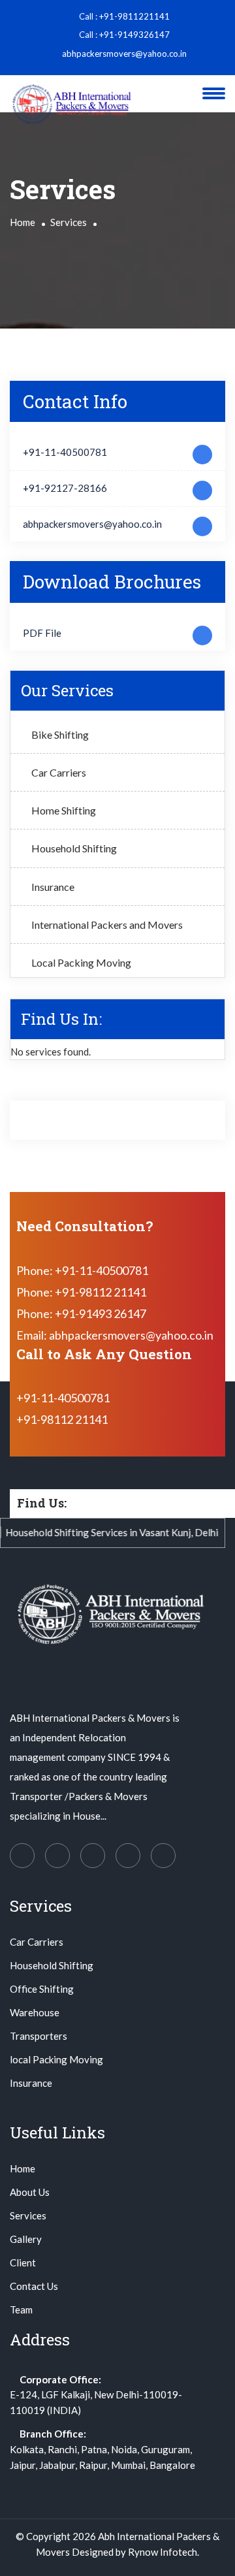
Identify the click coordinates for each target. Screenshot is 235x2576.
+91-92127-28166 (65, 488)
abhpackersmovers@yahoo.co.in (123, 54)
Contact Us (34, 2286)
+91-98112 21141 (62, 1419)
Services (69, 222)
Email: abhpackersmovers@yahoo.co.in (115, 1335)
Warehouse (35, 2012)
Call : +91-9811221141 (123, 16)
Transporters (39, 2036)
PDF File (42, 633)
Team (21, 2310)
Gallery (26, 2239)
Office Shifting (42, 1989)
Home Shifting (64, 810)
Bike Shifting (60, 734)
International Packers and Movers (107, 925)
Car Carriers (59, 772)
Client (23, 2262)
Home (23, 222)
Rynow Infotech (163, 2552)
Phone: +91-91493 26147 (81, 1313)
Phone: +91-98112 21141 (81, 1292)
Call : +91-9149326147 (123, 35)
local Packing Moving (56, 2059)
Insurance (53, 887)
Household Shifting (74, 848)
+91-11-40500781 (65, 452)
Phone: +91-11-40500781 (82, 1270)
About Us (30, 2192)
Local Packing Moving (81, 962)
